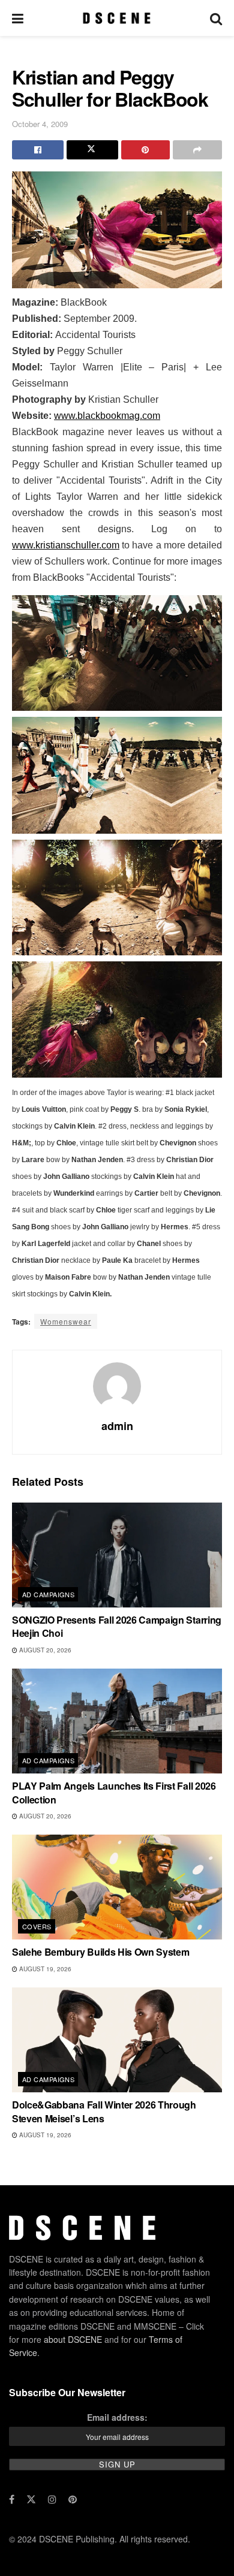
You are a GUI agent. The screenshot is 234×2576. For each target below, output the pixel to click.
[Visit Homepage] (117, 18)
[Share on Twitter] (92, 150)
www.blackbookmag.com (107, 416)
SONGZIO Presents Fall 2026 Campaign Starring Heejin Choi (117, 1626)
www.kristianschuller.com (66, 545)
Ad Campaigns (48, 1594)
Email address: (117, 2417)
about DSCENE (73, 2339)
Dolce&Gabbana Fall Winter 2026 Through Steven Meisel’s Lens (104, 2111)
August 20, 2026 (44, 1650)
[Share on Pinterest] (146, 150)
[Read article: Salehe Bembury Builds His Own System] (117, 1887)
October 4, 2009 (40, 124)
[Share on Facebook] (38, 150)
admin (117, 1426)
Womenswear (66, 1321)
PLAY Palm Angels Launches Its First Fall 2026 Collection (114, 1792)
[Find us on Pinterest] (73, 2499)
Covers (37, 1926)
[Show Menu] (18, 18)
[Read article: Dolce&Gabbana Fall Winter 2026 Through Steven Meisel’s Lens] (117, 2040)
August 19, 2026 (44, 1969)
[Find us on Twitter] (31, 2499)
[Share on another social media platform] (197, 150)
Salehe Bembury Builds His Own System (100, 1952)
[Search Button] (216, 18)
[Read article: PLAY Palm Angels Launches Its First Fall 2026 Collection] (117, 1721)
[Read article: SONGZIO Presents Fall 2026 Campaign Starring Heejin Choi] (117, 1555)
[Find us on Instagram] (52, 2499)
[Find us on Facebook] (12, 2499)
